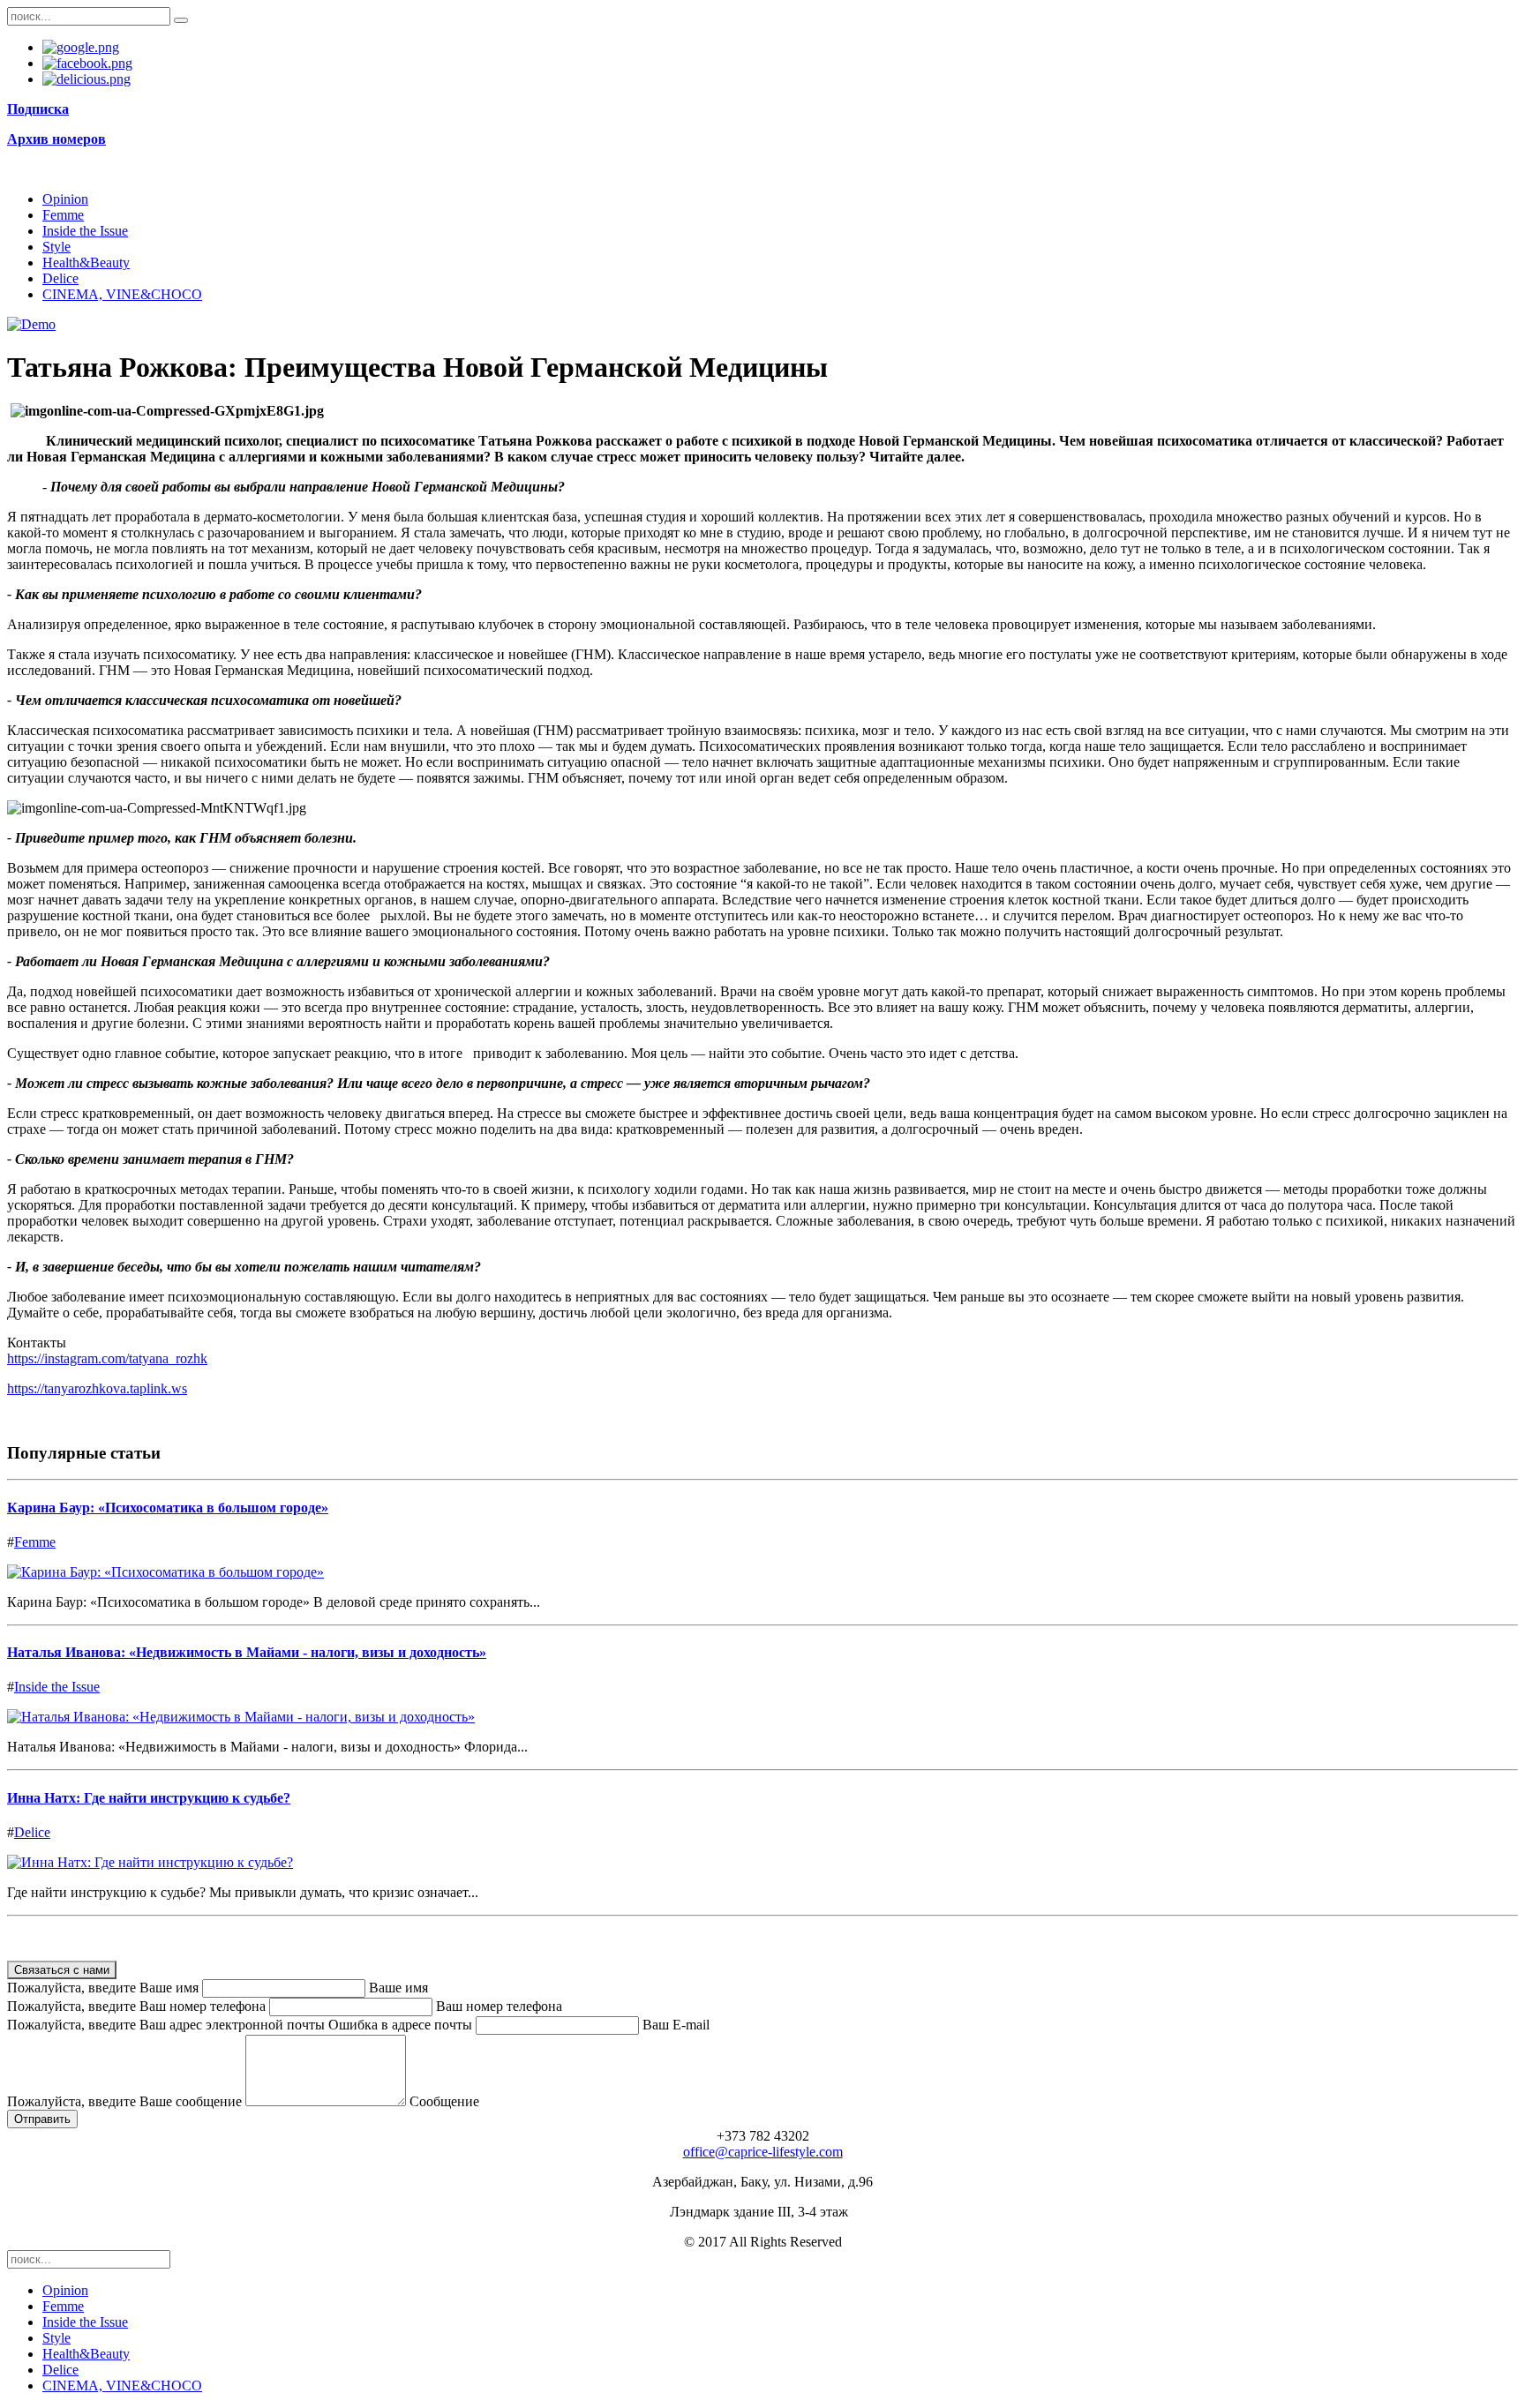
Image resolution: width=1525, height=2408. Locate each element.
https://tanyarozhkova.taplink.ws (97, 1388)
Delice (60, 278)
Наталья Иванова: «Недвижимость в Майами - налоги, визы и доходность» (247, 1652)
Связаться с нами (62, 1970)
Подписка (38, 109)
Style (56, 247)
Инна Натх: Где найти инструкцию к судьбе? (149, 1798)
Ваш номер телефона (499, 2006)
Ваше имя (398, 1988)
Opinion (65, 199)
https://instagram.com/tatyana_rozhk (107, 1358)
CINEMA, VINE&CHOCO (122, 294)
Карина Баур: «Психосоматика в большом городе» (168, 1508)
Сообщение (444, 2101)
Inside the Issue (85, 231)
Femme (63, 215)
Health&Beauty (86, 263)
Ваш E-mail (676, 2025)
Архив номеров (56, 139)
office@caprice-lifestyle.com (763, 2152)
